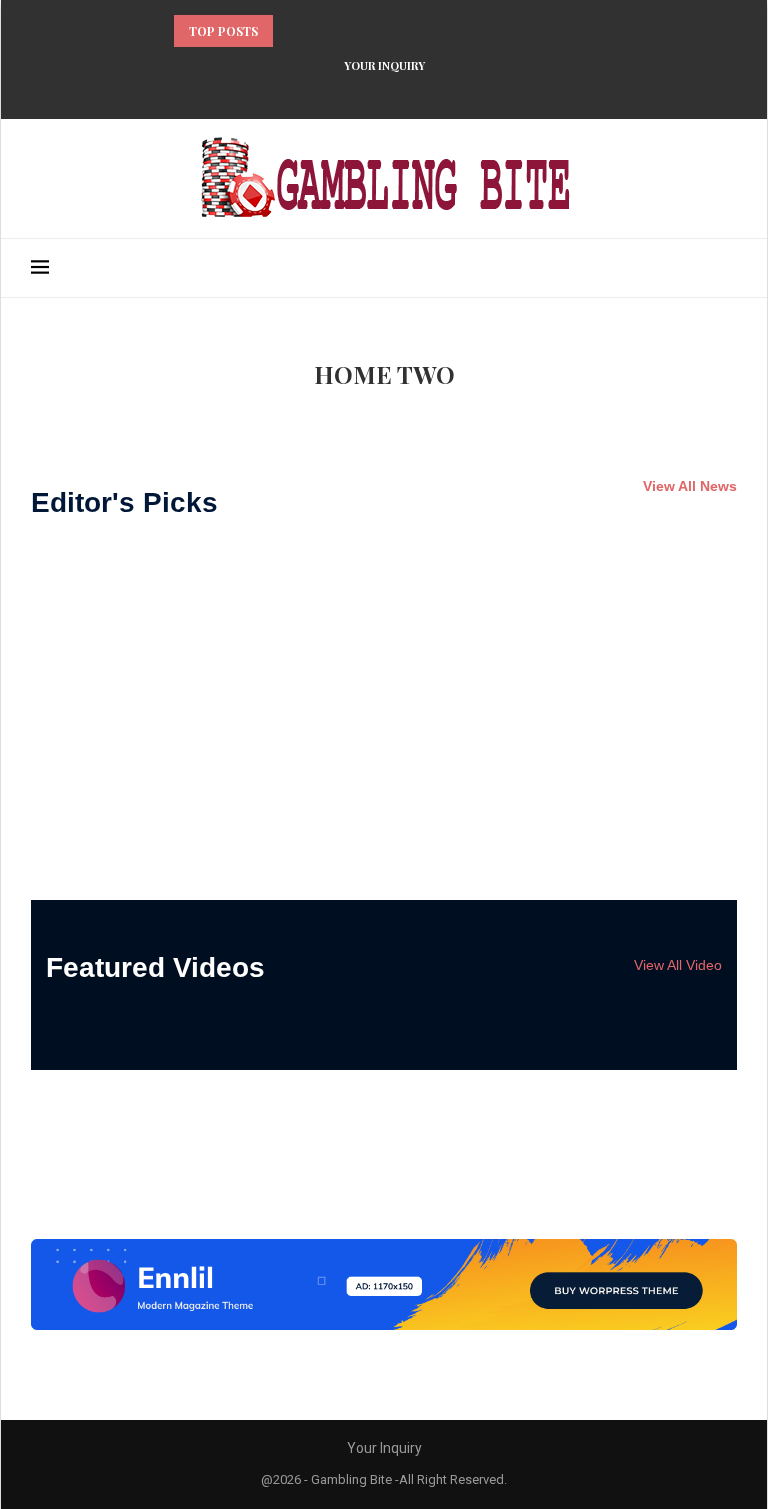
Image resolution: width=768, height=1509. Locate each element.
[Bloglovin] (436, 92)
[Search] (727, 268)
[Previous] (292, 31)
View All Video (678, 965)
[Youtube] (410, 92)
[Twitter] (332, 92)
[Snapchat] (462, 92)
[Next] (317, 31)
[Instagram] (358, 92)
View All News (690, 486)
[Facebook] (306, 92)
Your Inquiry (384, 65)
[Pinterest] (384, 92)
